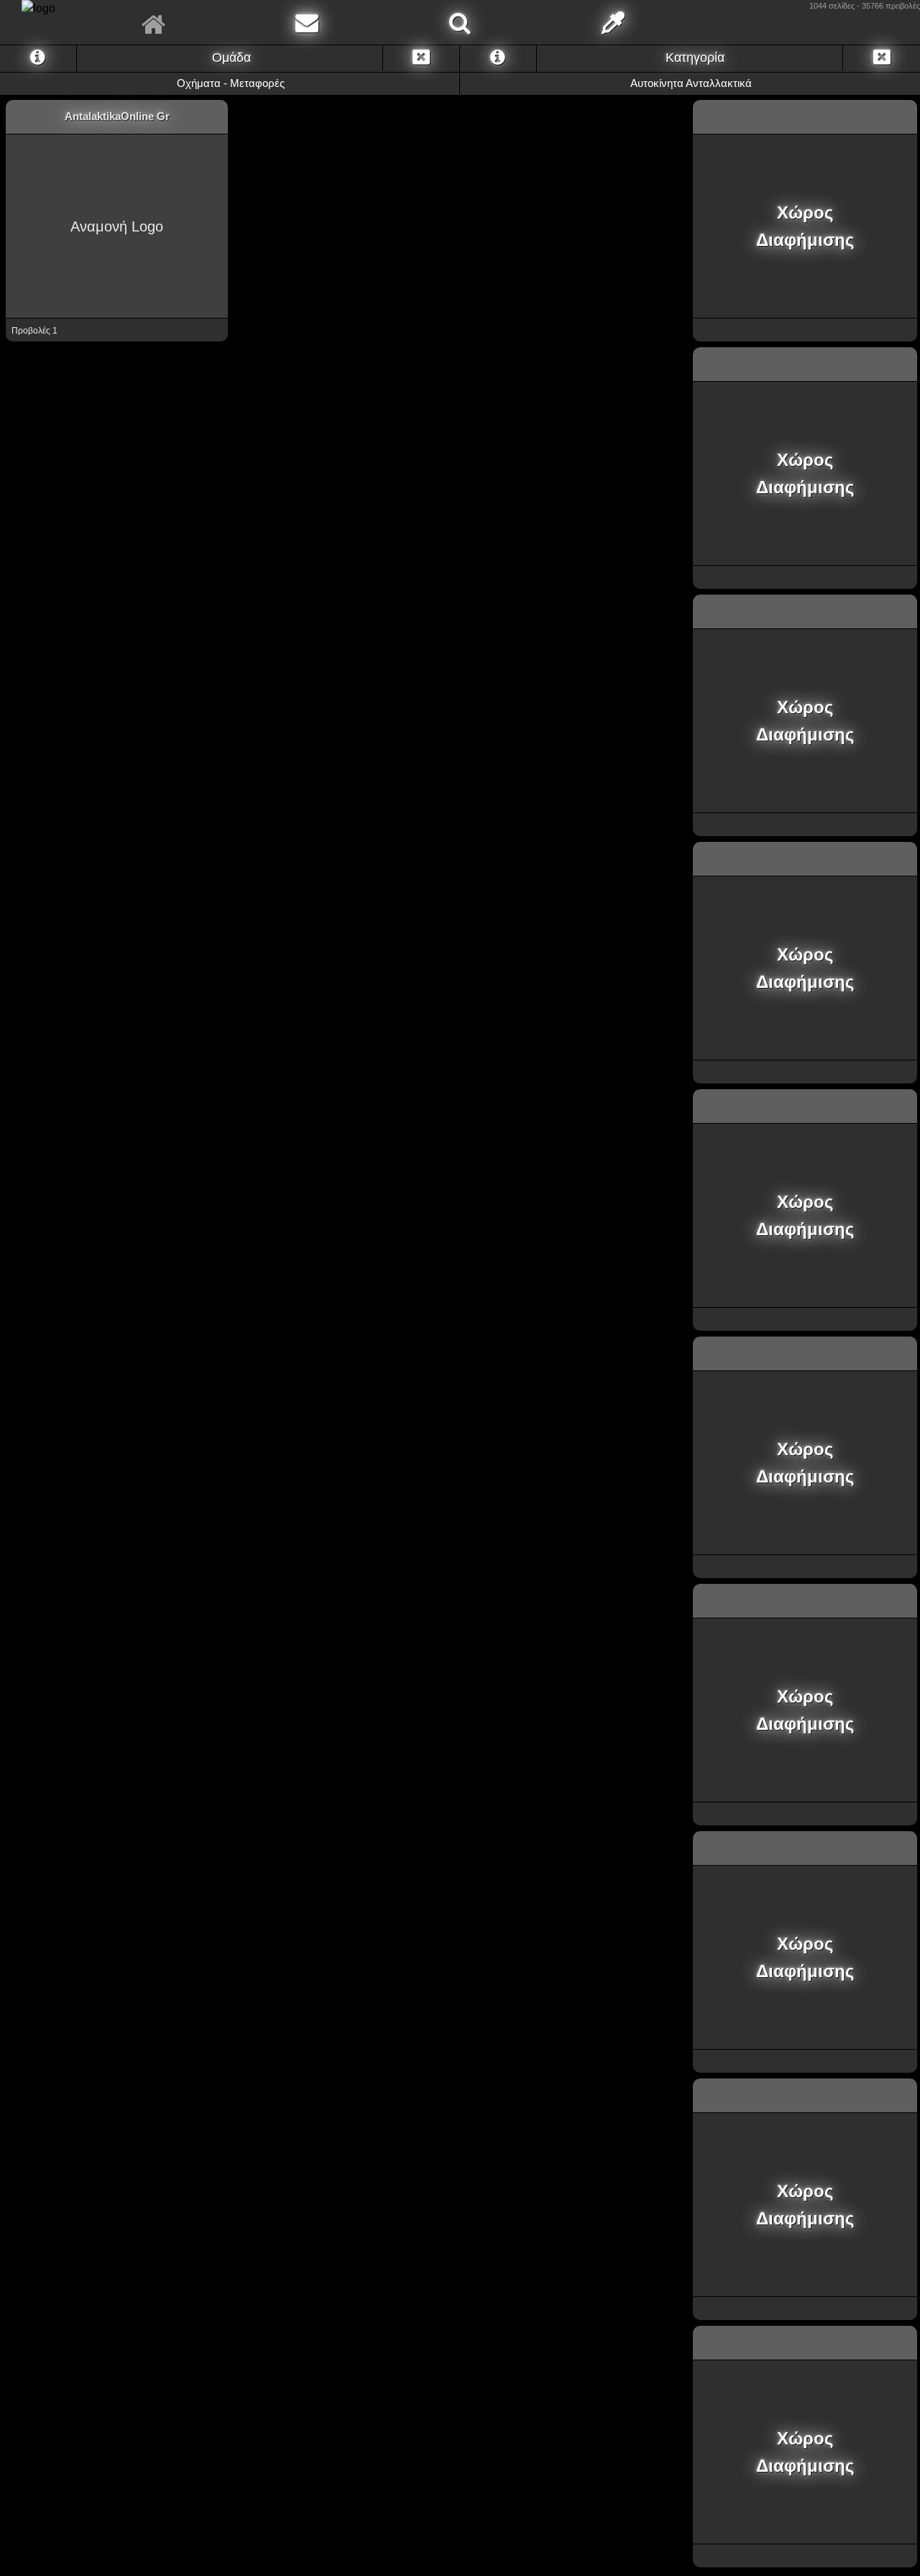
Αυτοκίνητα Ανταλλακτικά (690, 83)
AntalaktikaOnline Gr (117, 116)
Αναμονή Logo (117, 226)
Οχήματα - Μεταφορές (229, 83)
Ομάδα (230, 58)
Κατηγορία (693, 58)
